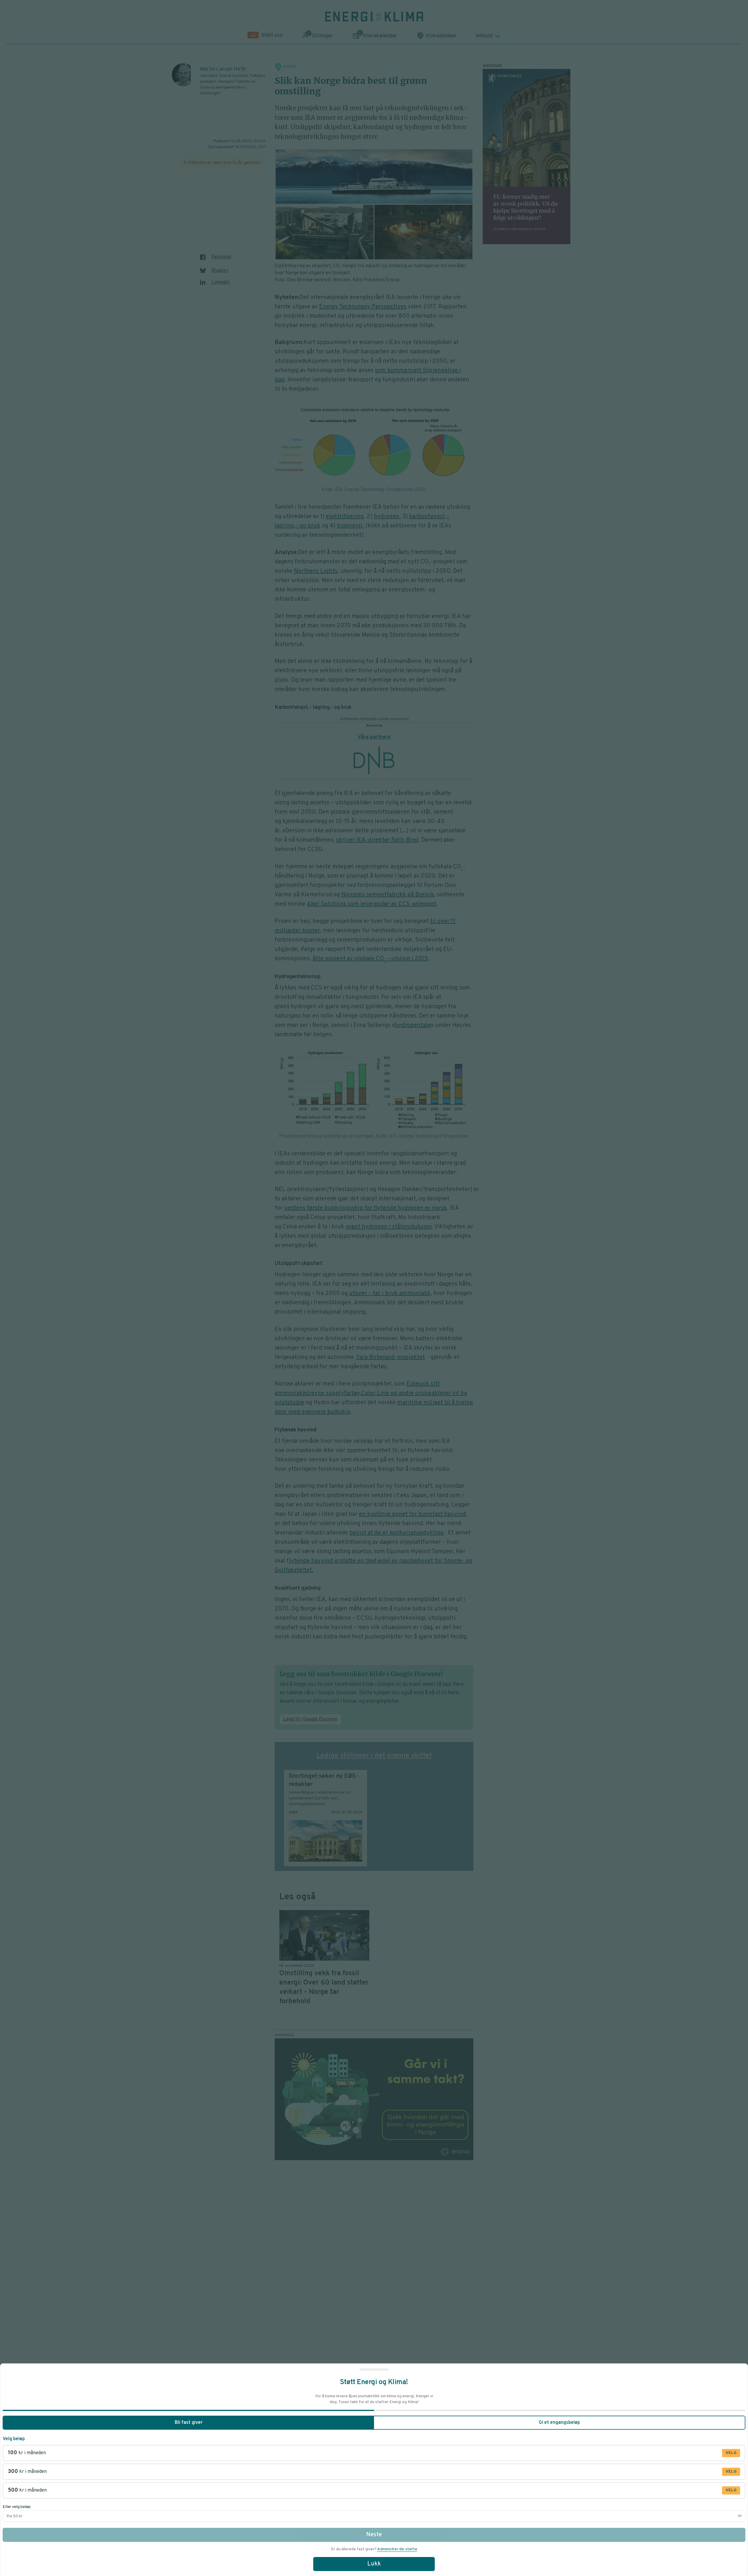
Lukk (374, 2564)
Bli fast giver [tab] (189, 2423)
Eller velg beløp (17, 2507)
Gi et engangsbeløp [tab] (559, 2423)
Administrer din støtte (397, 2549)
